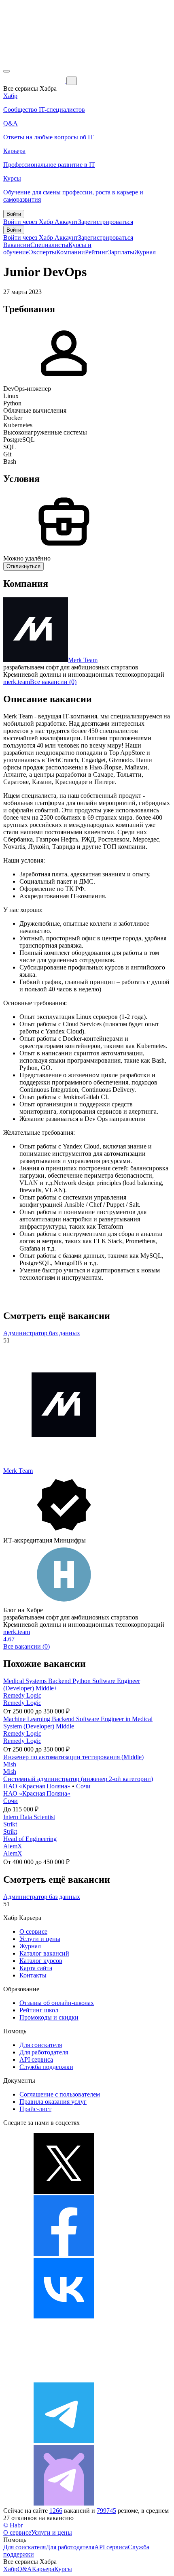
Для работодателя (44, 2052)
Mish (10, 1764)
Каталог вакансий (44, 1953)
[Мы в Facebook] (64, 2254)
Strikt (10, 1824)
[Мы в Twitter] (64, 2191)
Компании (71, 252)
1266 (56, 2511)
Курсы (63, 2569)
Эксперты (42, 252)
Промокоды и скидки (49, 2017)
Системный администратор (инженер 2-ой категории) (78, 1779)
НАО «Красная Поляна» (37, 1786)
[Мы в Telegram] (64, 2441)
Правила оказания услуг (53, 2102)
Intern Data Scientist (29, 1817)
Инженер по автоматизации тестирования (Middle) (73, 1757)
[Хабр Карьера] (35, 80)
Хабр (10, 2569)
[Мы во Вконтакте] (64, 2316)
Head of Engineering (30, 1839)
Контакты (33, 1975)
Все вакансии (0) (53, 682)
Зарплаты (121, 252)
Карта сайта (36, 1968)
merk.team (17, 682)
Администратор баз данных (42, 1333)
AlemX (13, 1846)
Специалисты (49, 245)
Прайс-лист (35, 2109)
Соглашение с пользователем (60, 2094)
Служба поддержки (46, 2067)
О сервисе (33, 1931)
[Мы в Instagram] (64, 2379)
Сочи (83, 1786)
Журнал (145, 252)
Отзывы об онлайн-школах (57, 2003)
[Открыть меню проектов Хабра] (6, 71)
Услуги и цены (40, 1939)
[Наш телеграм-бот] (64, 2503)
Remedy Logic (22, 1695)
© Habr (13, 2525)
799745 (106, 2511)
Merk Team (83, 660)
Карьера (43, 2569)
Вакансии (17, 245)
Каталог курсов (41, 1961)
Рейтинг (97, 252)
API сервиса (36, 2059)
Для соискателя (41, 2045)
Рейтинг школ (39, 2010)
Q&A (25, 2569)
